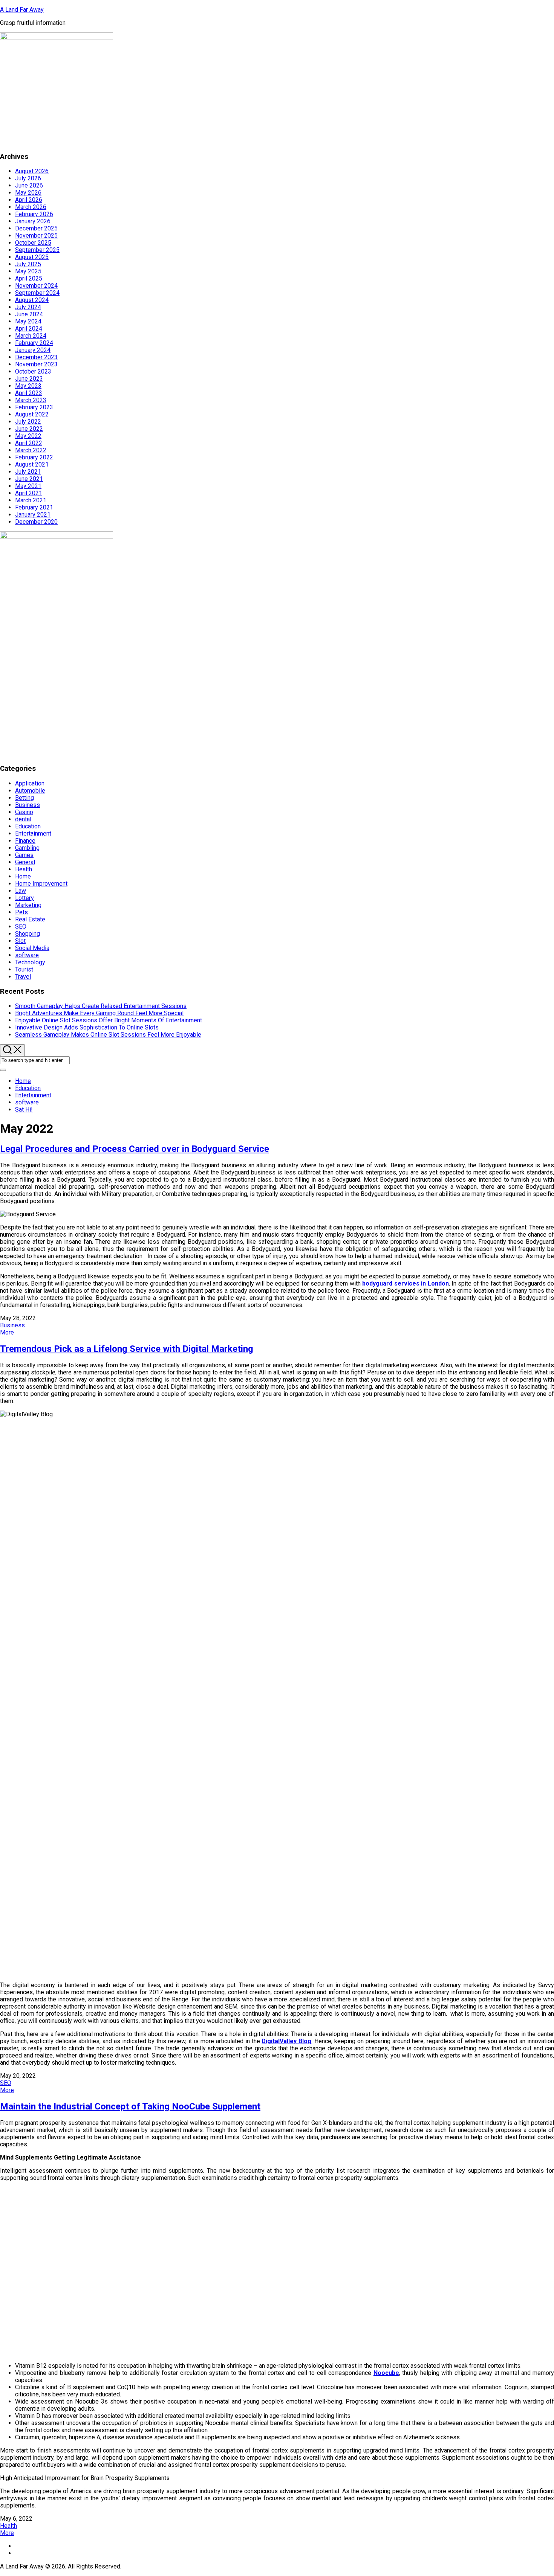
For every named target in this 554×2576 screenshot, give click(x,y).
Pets (21, 912)
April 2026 (29, 200)
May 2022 (28, 436)
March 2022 (31, 450)
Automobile (30, 791)
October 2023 (33, 371)
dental (23, 819)
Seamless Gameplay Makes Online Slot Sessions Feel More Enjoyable (108, 1035)
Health (24, 869)
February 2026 (34, 214)
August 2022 (32, 414)
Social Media (32, 948)
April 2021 (29, 493)
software (27, 955)
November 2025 (36, 236)
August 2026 (32, 171)
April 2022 (29, 443)
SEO (21, 927)
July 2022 (28, 422)
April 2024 (29, 329)
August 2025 (32, 257)
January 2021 (33, 515)
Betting (24, 798)
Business (28, 805)
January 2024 (33, 350)
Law (21, 891)
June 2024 (29, 314)
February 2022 (34, 457)
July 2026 (28, 178)
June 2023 (29, 379)
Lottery (24, 898)
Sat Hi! (24, 1110)
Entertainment (33, 834)
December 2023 (36, 357)
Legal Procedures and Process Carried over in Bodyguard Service (135, 1149)
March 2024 (31, 336)
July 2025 (28, 264)
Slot (20, 941)
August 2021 (32, 464)
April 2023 (29, 393)
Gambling (27, 848)
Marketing (28, 905)
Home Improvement (41, 884)
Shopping (28, 934)
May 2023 (28, 386)
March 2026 (31, 207)
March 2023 (31, 400)
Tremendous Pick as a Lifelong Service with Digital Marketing (127, 1349)
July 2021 (28, 472)
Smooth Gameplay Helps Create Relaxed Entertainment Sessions (101, 1006)
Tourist (24, 969)
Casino (24, 812)
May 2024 (28, 321)
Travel (23, 977)
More (7, 1332)
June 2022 (29, 429)
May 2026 (28, 193)
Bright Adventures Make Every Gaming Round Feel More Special (99, 1013)
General (25, 862)
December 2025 (36, 228)
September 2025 (37, 250)
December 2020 (36, 522)
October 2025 (33, 243)
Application (30, 783)
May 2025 (28, 271)
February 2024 (34, 343)
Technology (30, 962)
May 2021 (28, 486)
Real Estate (30, 919)
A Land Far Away (22, 10)
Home (23, 876)
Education (28, 826)
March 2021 (31, 500)
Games (24, 855)
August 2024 (32, 300)
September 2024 (37, 293)
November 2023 (36, 364)
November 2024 (36, 286)
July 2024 (28, 307)
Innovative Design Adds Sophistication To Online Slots (87, 1027)
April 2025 (29, 278)
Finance (25, 841)
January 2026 (33, 221)
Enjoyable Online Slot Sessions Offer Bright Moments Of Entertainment (109, 1020)
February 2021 (34, 507)
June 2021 (29, 479)
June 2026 (29, 185)
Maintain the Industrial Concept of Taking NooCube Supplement (130, 2106)
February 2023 (34, 407)
